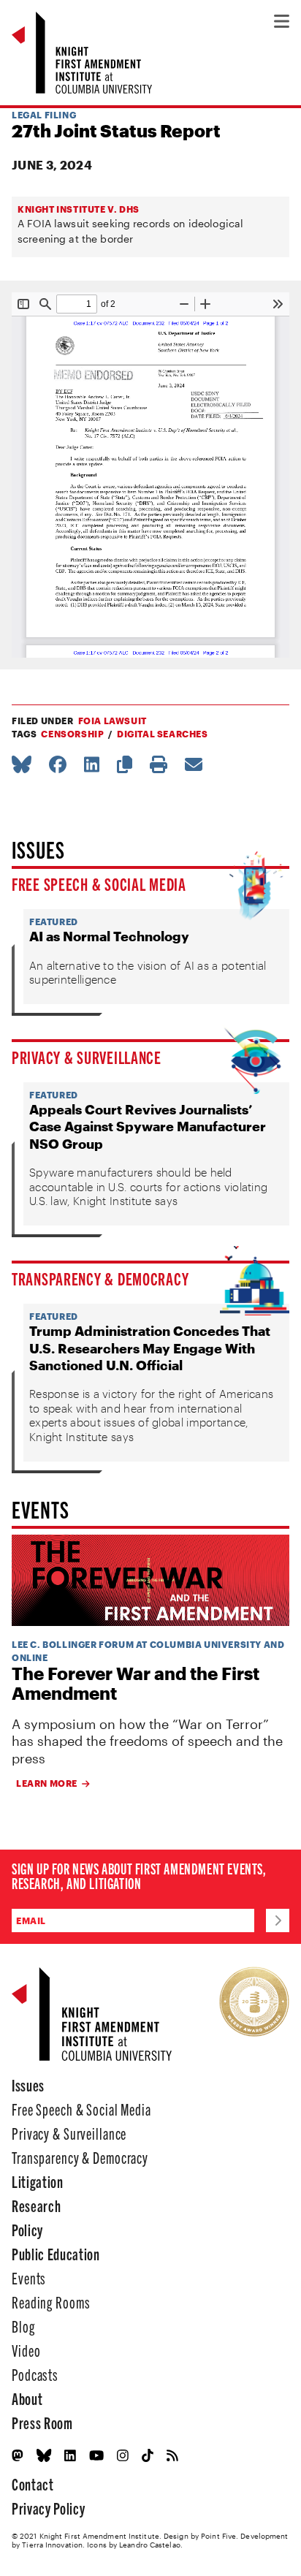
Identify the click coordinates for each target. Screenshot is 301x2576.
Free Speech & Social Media (99, 884)
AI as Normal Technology (109, 936)
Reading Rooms (51, 2302)
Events (29, 2277)
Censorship (72, 734)
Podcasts (35, 2374)
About (27, 2398)
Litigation (38, 2181)
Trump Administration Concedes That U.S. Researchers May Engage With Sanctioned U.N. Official (150, 1348)
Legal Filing (44, 115)
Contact (33, 2484)
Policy (27, 2229)
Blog (23, 2326)
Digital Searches (163, 734)
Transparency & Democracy (100, 1278)
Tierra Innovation (52, 2545)
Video (26, 2350)
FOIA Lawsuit (113, 721)
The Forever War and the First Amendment (136, 1683)
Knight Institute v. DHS (79, 209)
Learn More (47, 1783)
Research (36, 2205)
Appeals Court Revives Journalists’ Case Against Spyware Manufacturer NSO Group (148, 1126)
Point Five (218, 2536)
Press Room (42, 2422)
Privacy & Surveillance (87, 1057)
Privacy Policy (48, 2508)
